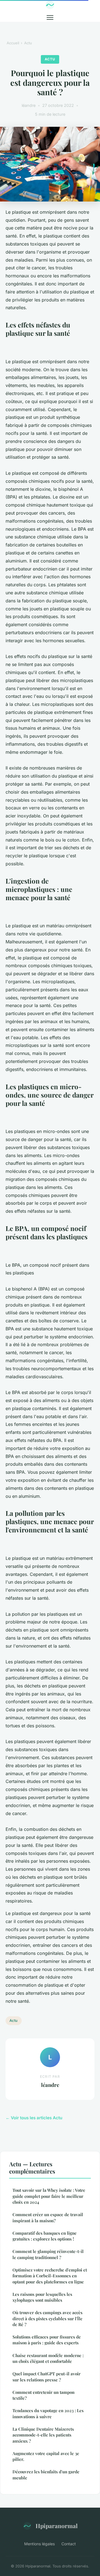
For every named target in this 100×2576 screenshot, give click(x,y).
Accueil (13, 43)
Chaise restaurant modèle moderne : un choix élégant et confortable (48, 2358)
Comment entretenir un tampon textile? (43, 2395)
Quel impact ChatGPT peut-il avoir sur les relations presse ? (47, 2377)
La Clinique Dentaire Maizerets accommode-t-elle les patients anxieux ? (43, 2435)
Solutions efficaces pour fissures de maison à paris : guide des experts (47, 2340)
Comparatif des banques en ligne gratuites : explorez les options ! (45, 2236)
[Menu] (50, 17)
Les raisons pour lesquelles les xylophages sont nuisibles (42, 2297)
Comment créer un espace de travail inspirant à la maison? (48, 2217)
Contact (69, 2544)
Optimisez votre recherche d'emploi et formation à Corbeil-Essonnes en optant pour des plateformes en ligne (50, 2276)
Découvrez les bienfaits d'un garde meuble (46, 2475)
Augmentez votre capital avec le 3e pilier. (46, 2456)
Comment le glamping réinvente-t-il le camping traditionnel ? (48, 2254)
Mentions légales (39, 2544)
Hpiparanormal (57, 2526)
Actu (28, 43)
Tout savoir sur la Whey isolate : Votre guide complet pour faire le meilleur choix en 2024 (49, 2196)
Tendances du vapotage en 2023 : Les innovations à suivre (48, 2413)
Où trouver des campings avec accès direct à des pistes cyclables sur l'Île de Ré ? (47, 2318)
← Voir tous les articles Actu (34, 2118)
